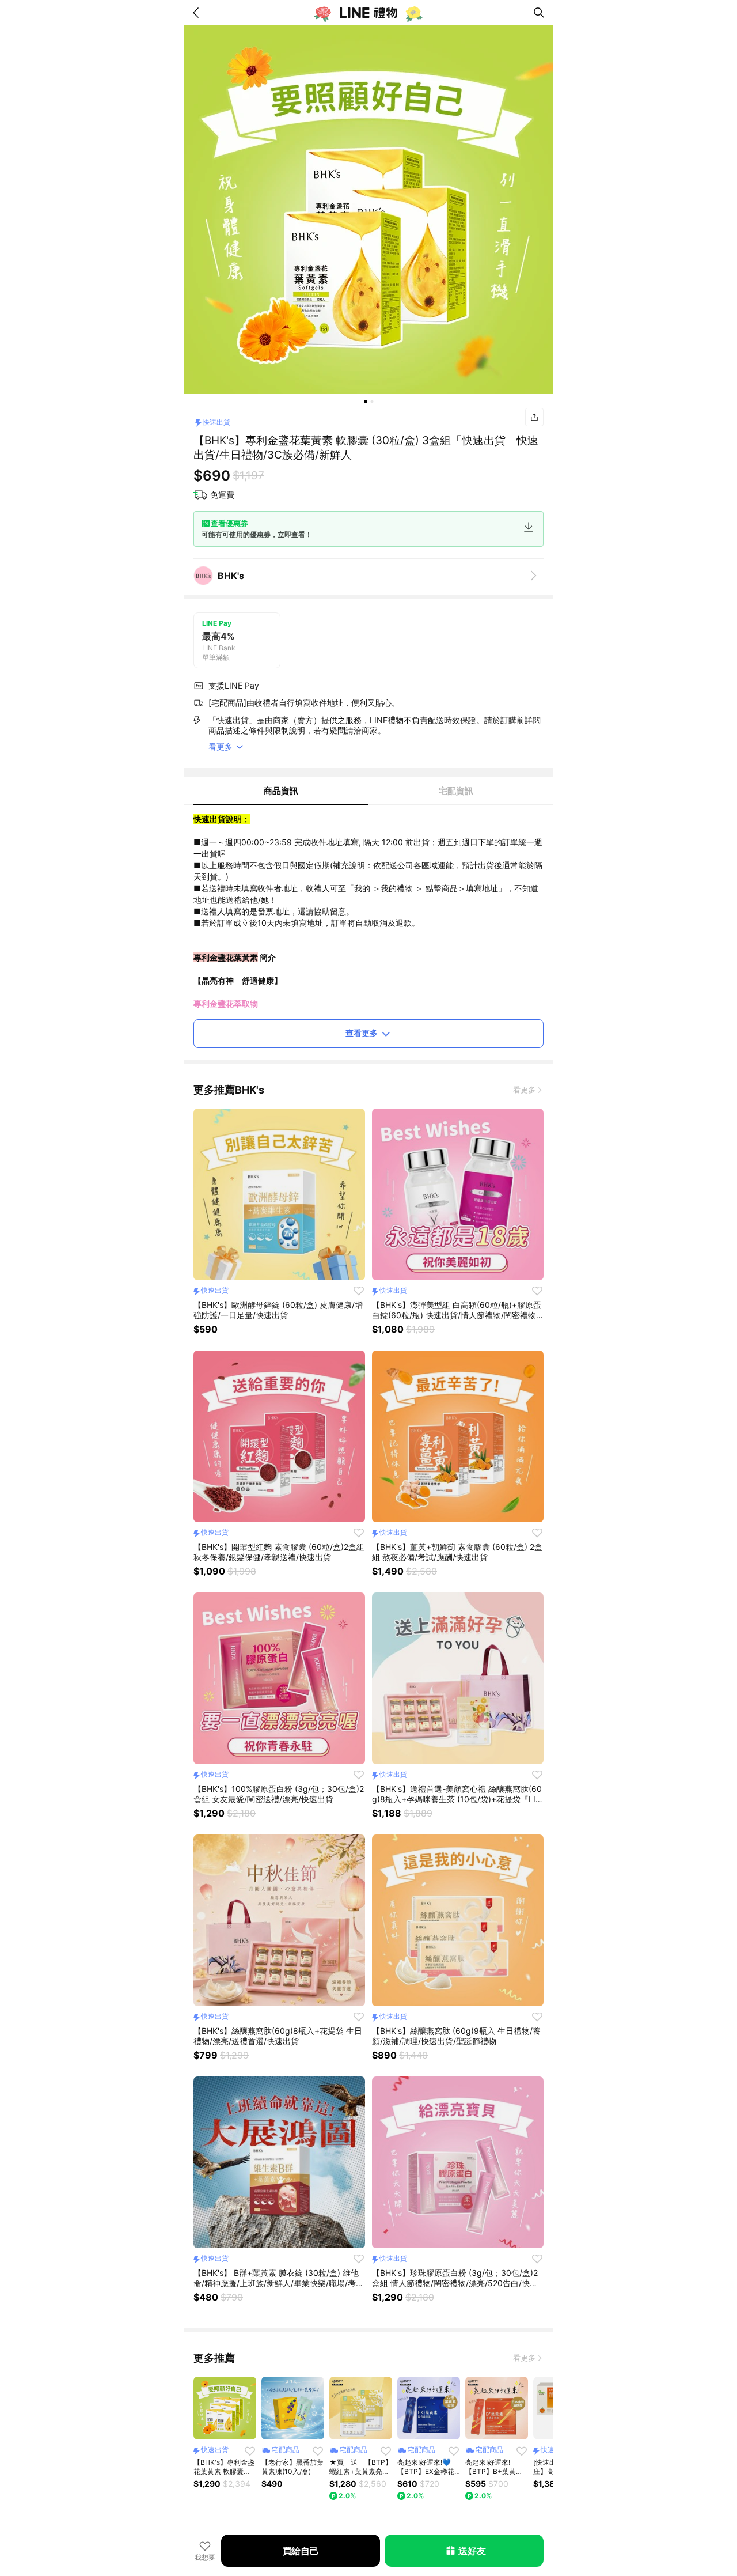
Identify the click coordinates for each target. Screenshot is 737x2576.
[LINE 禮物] (368, 13)
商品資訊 (281, 791)
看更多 (524, 1090)
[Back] (198, 13)
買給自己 (301, 2551)
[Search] (539, 13)
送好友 (472, 2551)
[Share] (534, 417)
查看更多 (362, 1033)
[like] (359, 1291)
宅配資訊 (456, 791)
